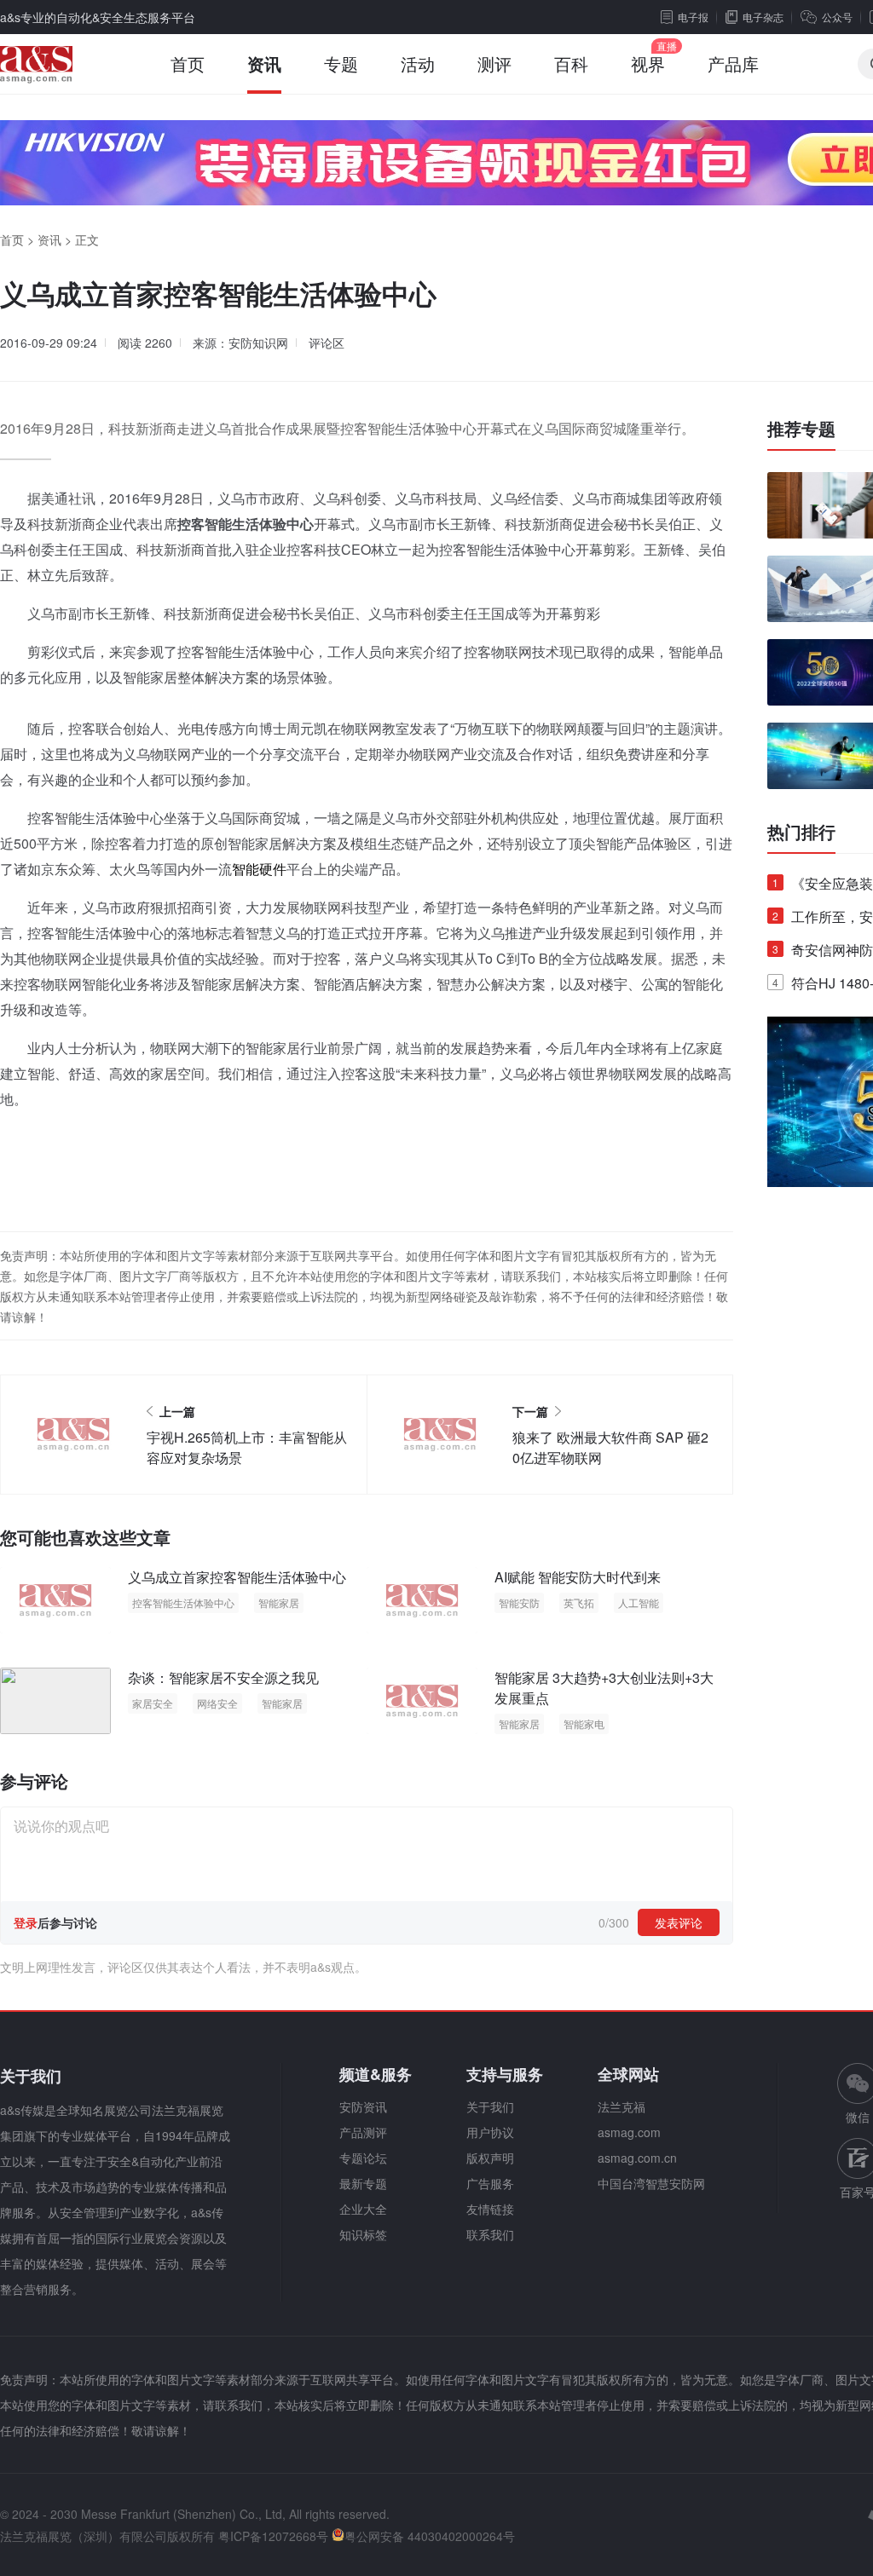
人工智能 (639, 1602)
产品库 (733, 63)
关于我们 (490, 2106)
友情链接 (490, 2209)
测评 (494, 63)
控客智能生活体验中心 (183, 1602)
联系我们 (490, 2234)
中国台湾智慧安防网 (651, 2183)
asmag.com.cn (637, 2158)
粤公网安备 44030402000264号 (430, 2536)
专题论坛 (363, 2158)
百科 (571, 63)
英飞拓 (579, 1602)
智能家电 (584, 1723)
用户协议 (490, 2132)
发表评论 (679, 1922)
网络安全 (217, 1703)
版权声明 (490, 2158)
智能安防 (519, 1602)
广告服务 (490, 2183)
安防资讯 (363, 2106)
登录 (26, 1922)
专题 (341, 63)
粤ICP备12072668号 (273, 2536)
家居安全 (153, 1703)
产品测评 (363, 2132)
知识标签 (363, 2234)
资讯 (264, 63)
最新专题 (363, 2183)
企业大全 (363, 2209)
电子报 (693, 17)
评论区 (327, 343)
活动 (418, 63)
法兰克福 (622, 2106)
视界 (648, 63)
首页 (188, 63)
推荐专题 (801, 429)
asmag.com (629, 2132)
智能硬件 (259, 869)
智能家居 (279, 1602)
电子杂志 (763, 17)
